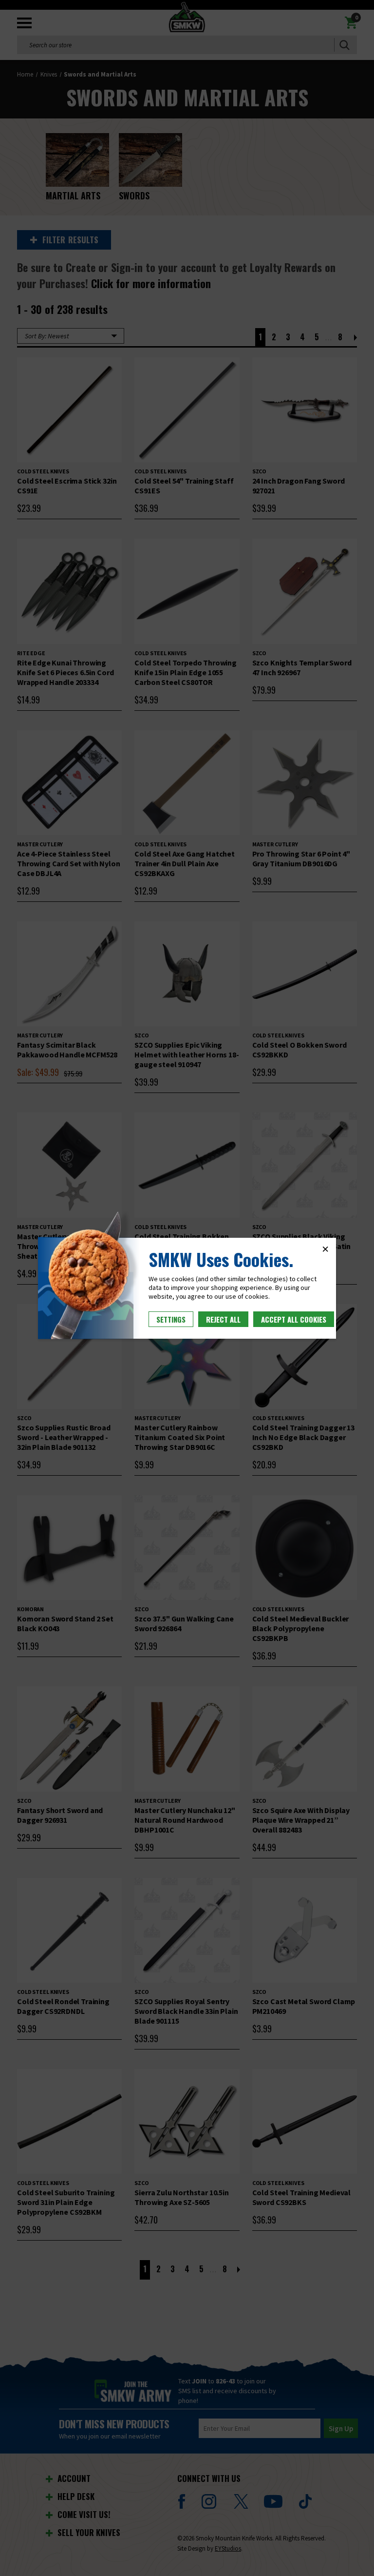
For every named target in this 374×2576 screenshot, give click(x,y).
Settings (171, 1319)
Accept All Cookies (294, 1319)
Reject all (223, 1319)
